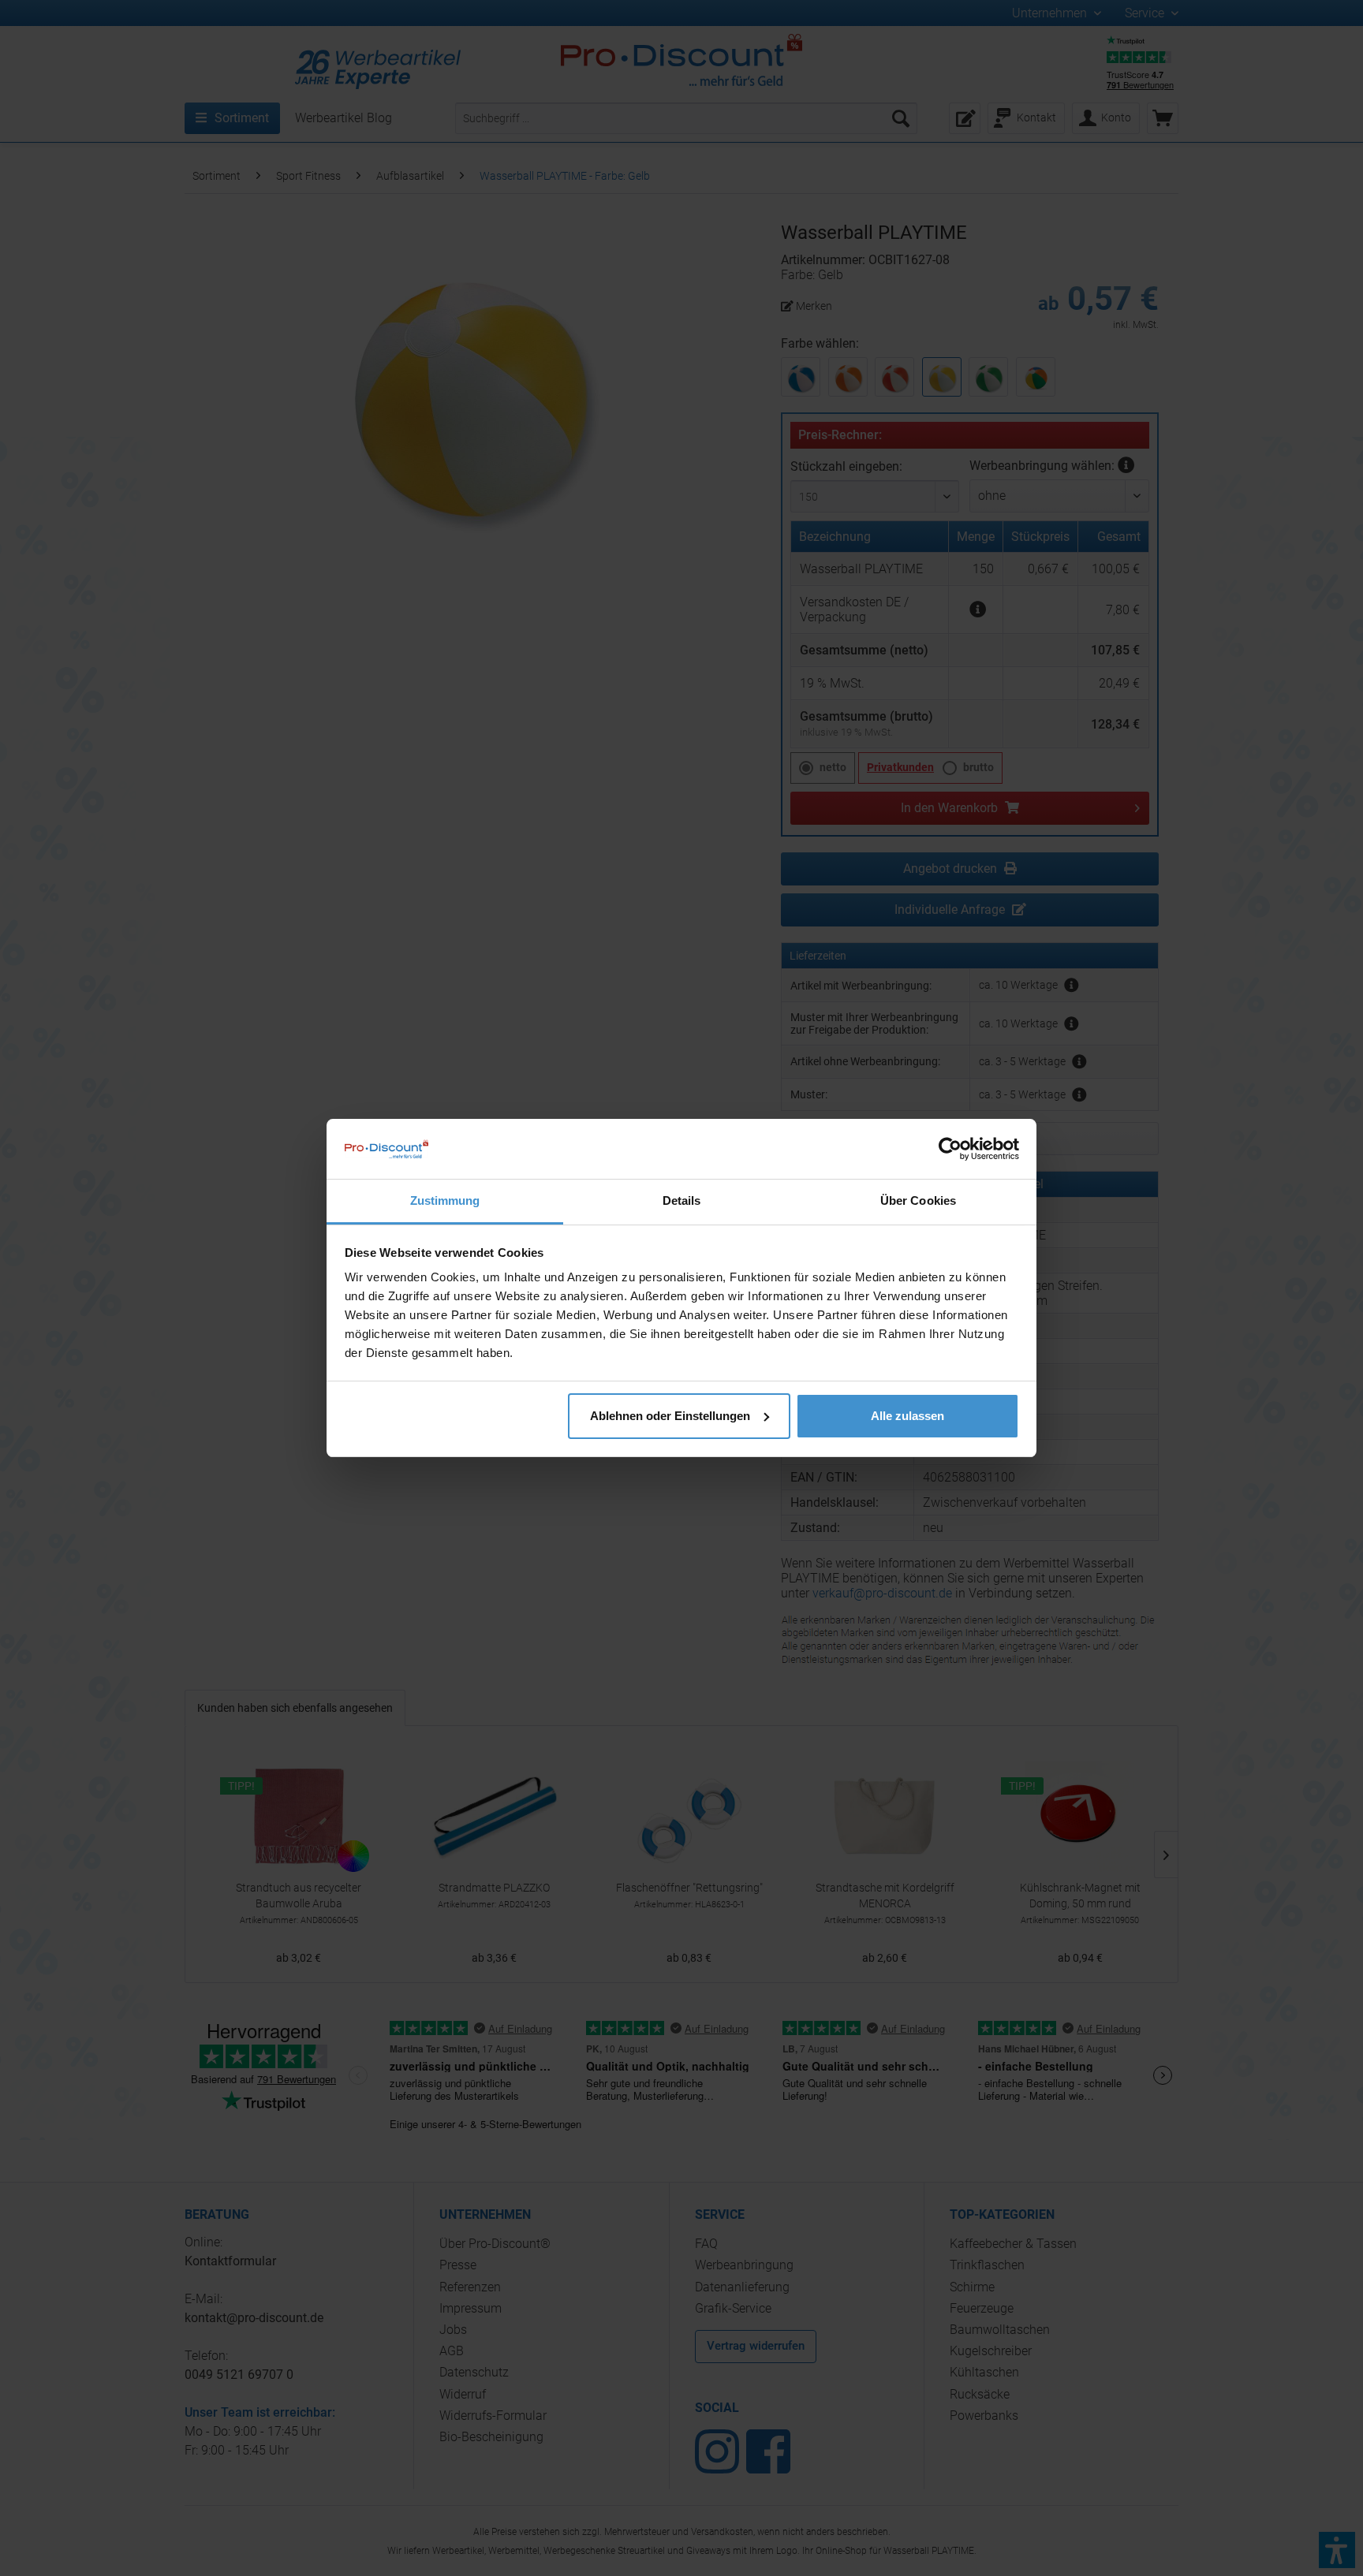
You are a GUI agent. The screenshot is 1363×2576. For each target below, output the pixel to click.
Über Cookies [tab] (918, 1200)
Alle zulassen (907, 1416)
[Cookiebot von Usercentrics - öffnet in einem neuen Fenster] (950, 1149)
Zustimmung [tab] (445, 1200)
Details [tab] (682, 1200)
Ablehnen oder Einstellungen (670, 1416)
